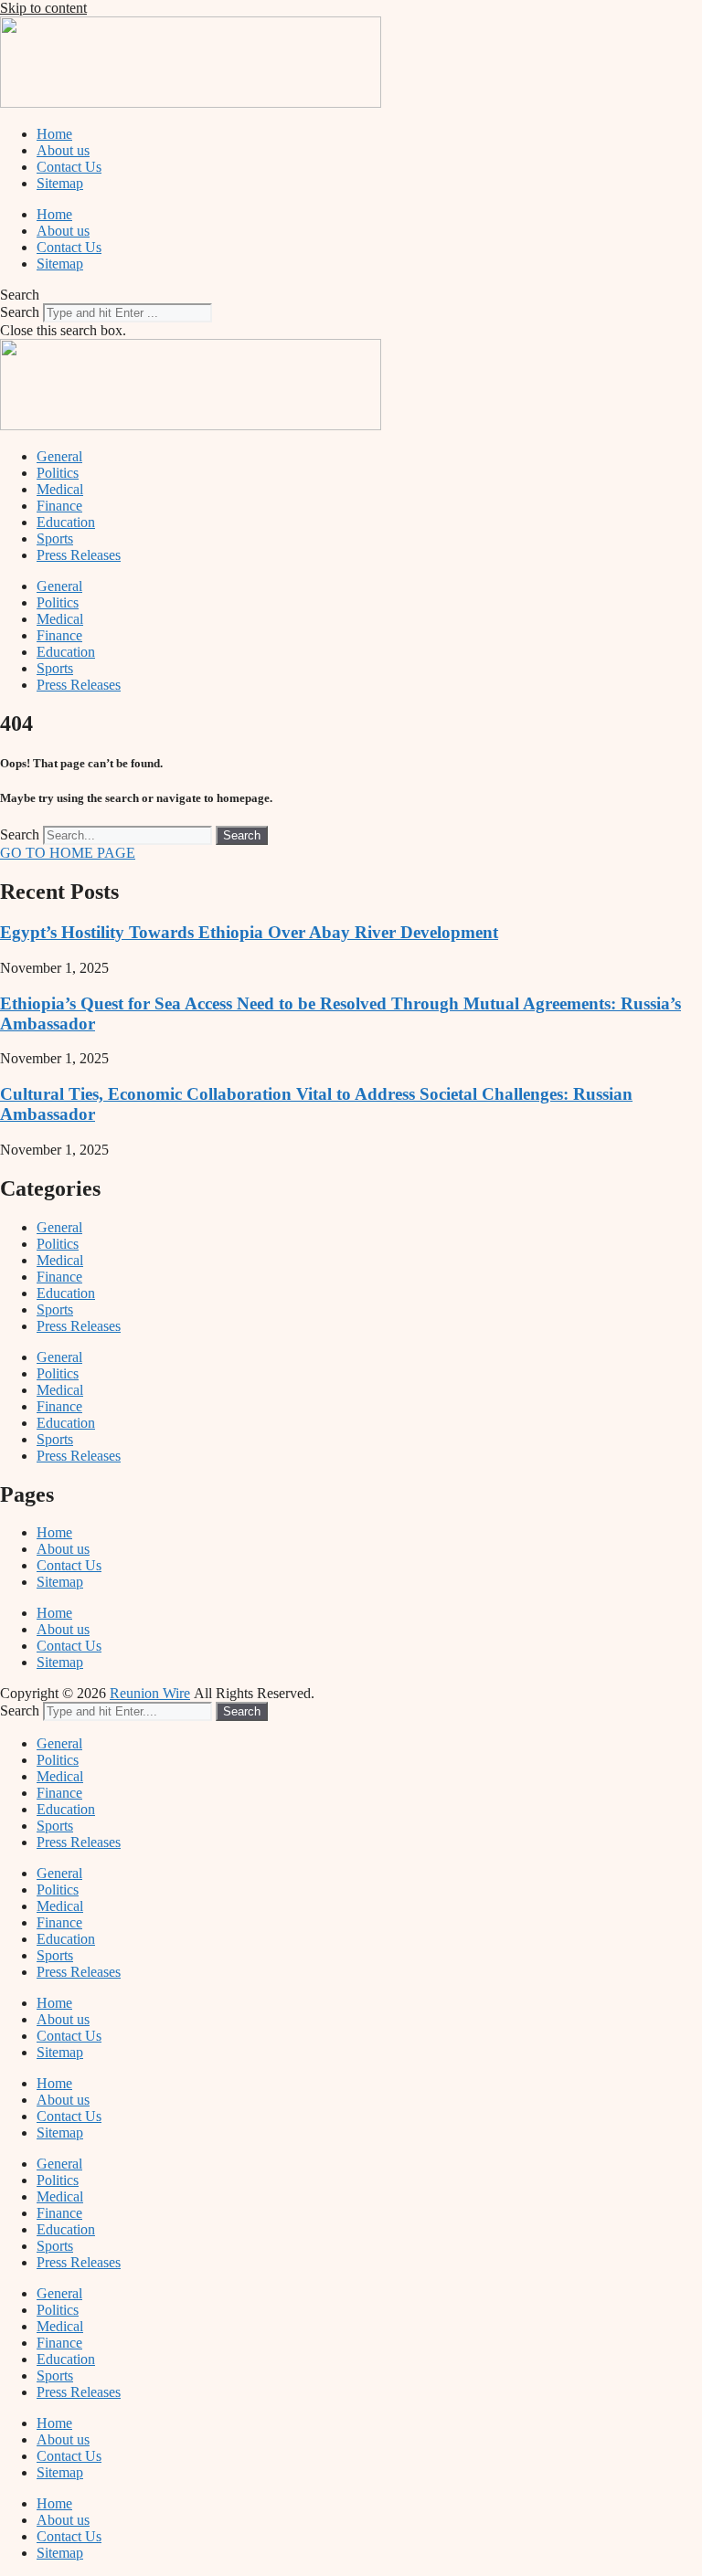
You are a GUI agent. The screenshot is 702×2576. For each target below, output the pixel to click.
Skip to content (43, 8)
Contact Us (69, 167)
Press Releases (79, 555)
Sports (55, 538)
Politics (58, 473)
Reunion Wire (150, 1693)
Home (54, 134)
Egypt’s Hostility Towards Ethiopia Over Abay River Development (249, 932)
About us (63, 150)
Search (20, 312)
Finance (59, 506)
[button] (351, 295)
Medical (60, 489)
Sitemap (60, 183)
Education (66, 522)
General (59, 456)
